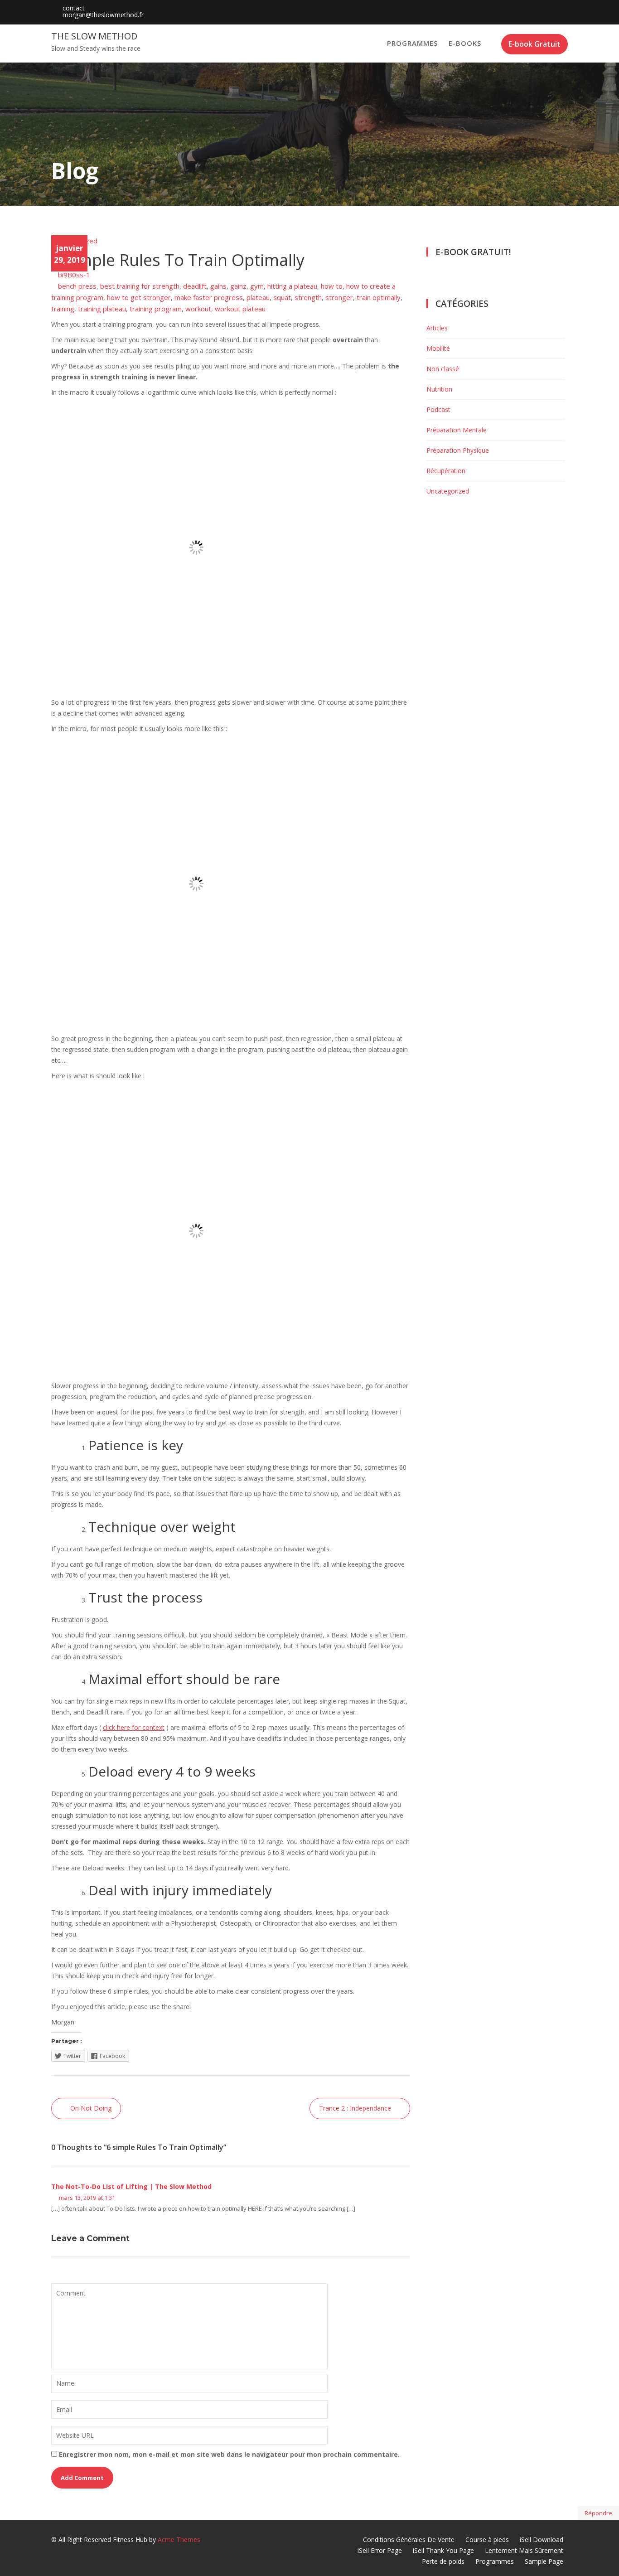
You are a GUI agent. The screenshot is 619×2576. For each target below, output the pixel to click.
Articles (437, 328)
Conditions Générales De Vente (409, 2540)
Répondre (598, 2513)
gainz (238, 286)
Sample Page (544, 2561)
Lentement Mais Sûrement (524, 2550)
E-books (465, 43)
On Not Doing (91, 2108)
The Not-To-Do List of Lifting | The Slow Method (131, 2186)
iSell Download (542, 2540)
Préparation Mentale (457, 430)
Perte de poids (443, 2561)
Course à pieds (487, 2540)
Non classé (443, 369)
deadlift (195, 286)
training (63, 309)
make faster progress (209, 297)
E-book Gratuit (534, 44)
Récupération (446, 471)
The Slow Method (94, 36)
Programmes (412, 43)
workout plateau (240, 309)
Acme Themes (179, 2540)
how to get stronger (139, 297)
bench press (77, 286)
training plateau (102, 309)
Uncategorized (74, 241)
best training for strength (140, 286)
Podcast (438, 409)
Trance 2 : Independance (355, 2108)
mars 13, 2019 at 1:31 (86, 2198)
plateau (258, 297)
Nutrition (439, 389)
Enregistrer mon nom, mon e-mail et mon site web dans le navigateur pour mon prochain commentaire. (229, 2454)
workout (198, 309)
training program (156, 309)
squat (282, 297)
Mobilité (438, 348)
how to (332, 286)
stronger (339, 297)
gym (257, 286)
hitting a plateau (292, 286)
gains (218, 286)
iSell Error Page (380, 2550)
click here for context (134, 1727)
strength (308, 297)
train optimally (379, 297)
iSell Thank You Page (443, 2550)
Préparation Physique (458, 450)
